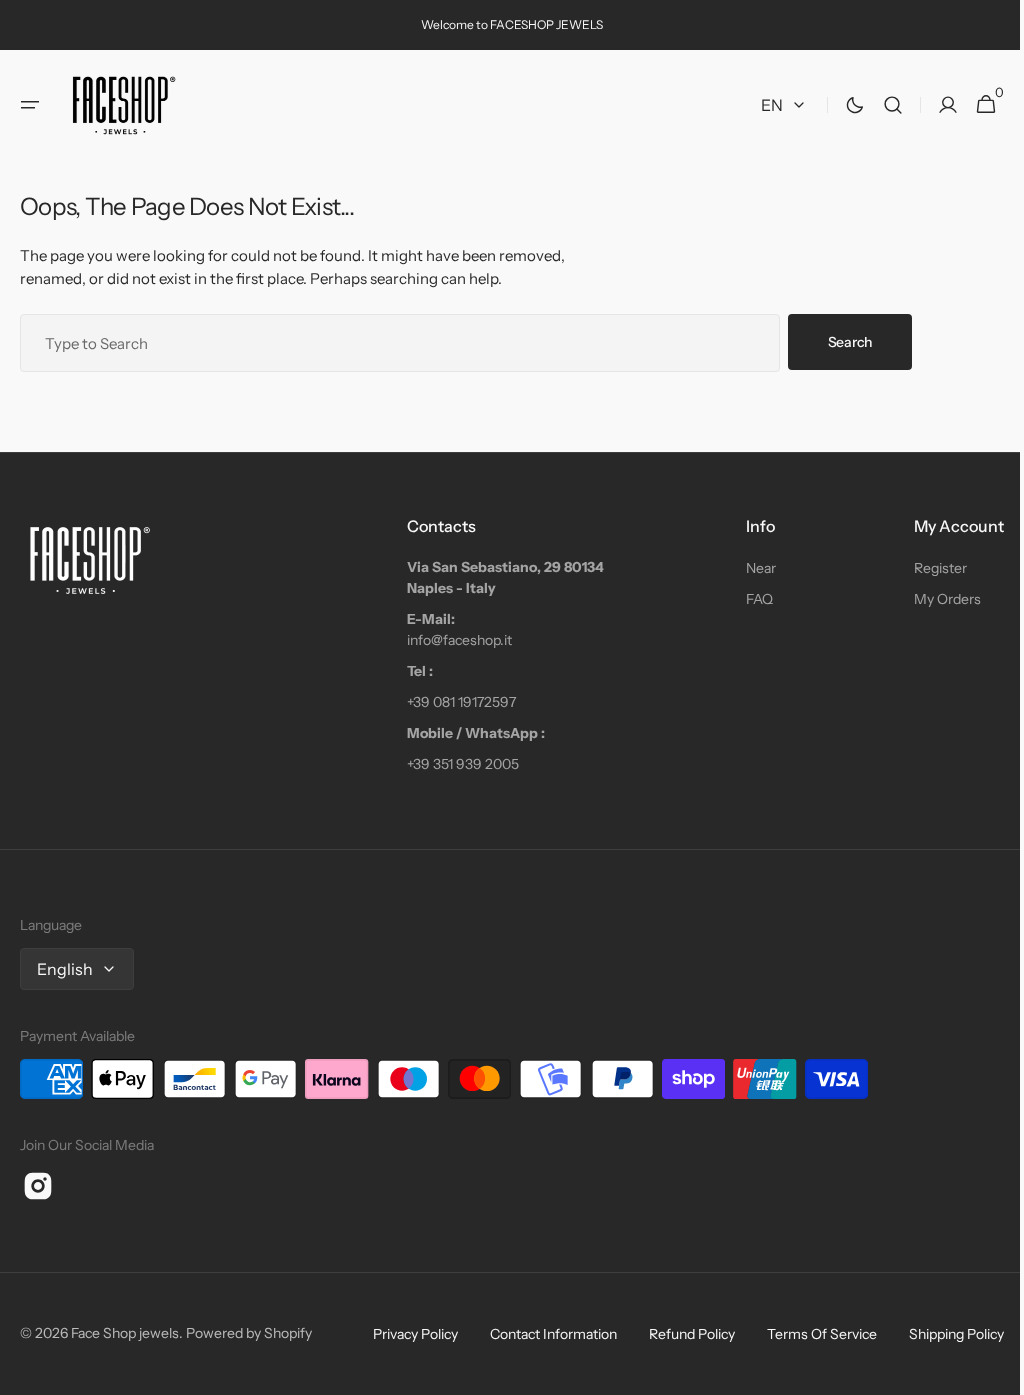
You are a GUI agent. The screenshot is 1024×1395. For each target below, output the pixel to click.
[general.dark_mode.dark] (840, 105)
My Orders (932, 599)
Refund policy (677, 1334)
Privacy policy (400, 1334)
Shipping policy (941, 1334)
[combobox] (400, 343)
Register (925, 568)
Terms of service (807, 1334)
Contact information (538, 1334)
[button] (30, 105)
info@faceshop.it (454, 640)
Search (850, 342)
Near (751, 568)
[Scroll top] (985, 1371)
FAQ (749, 599)
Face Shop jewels (125, 1333)
